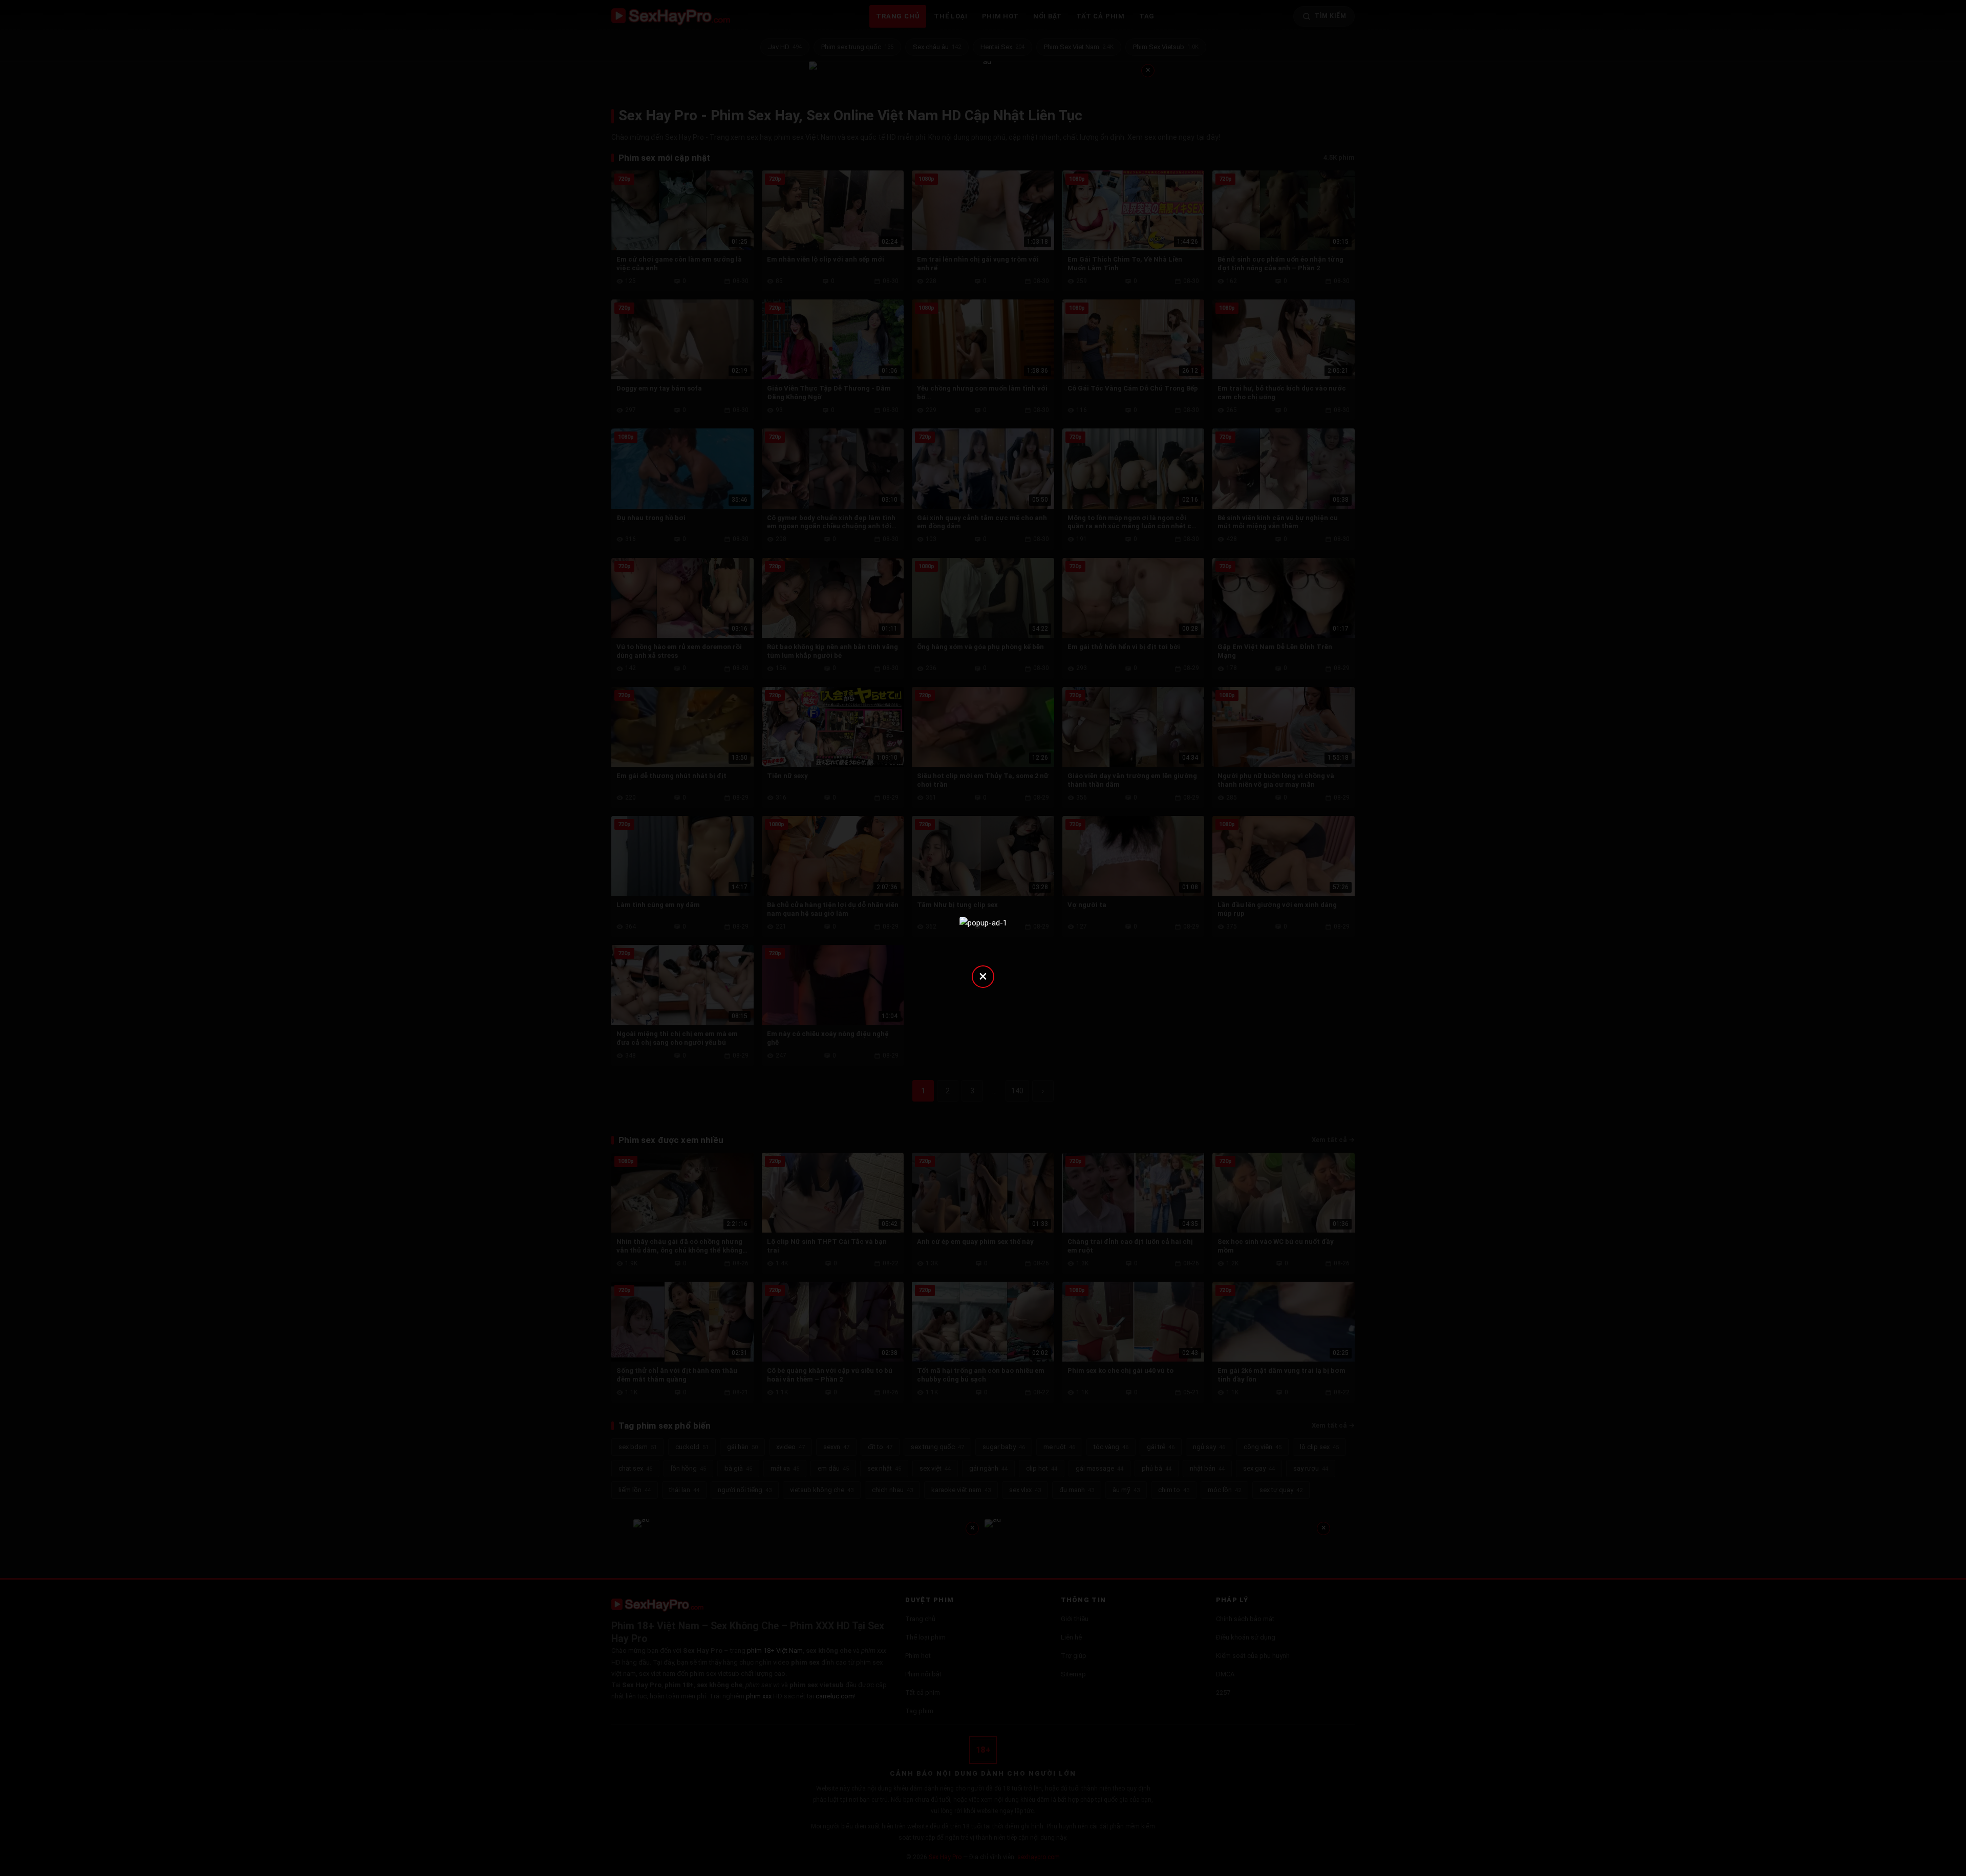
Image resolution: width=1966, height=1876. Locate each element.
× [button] (983, 976)
